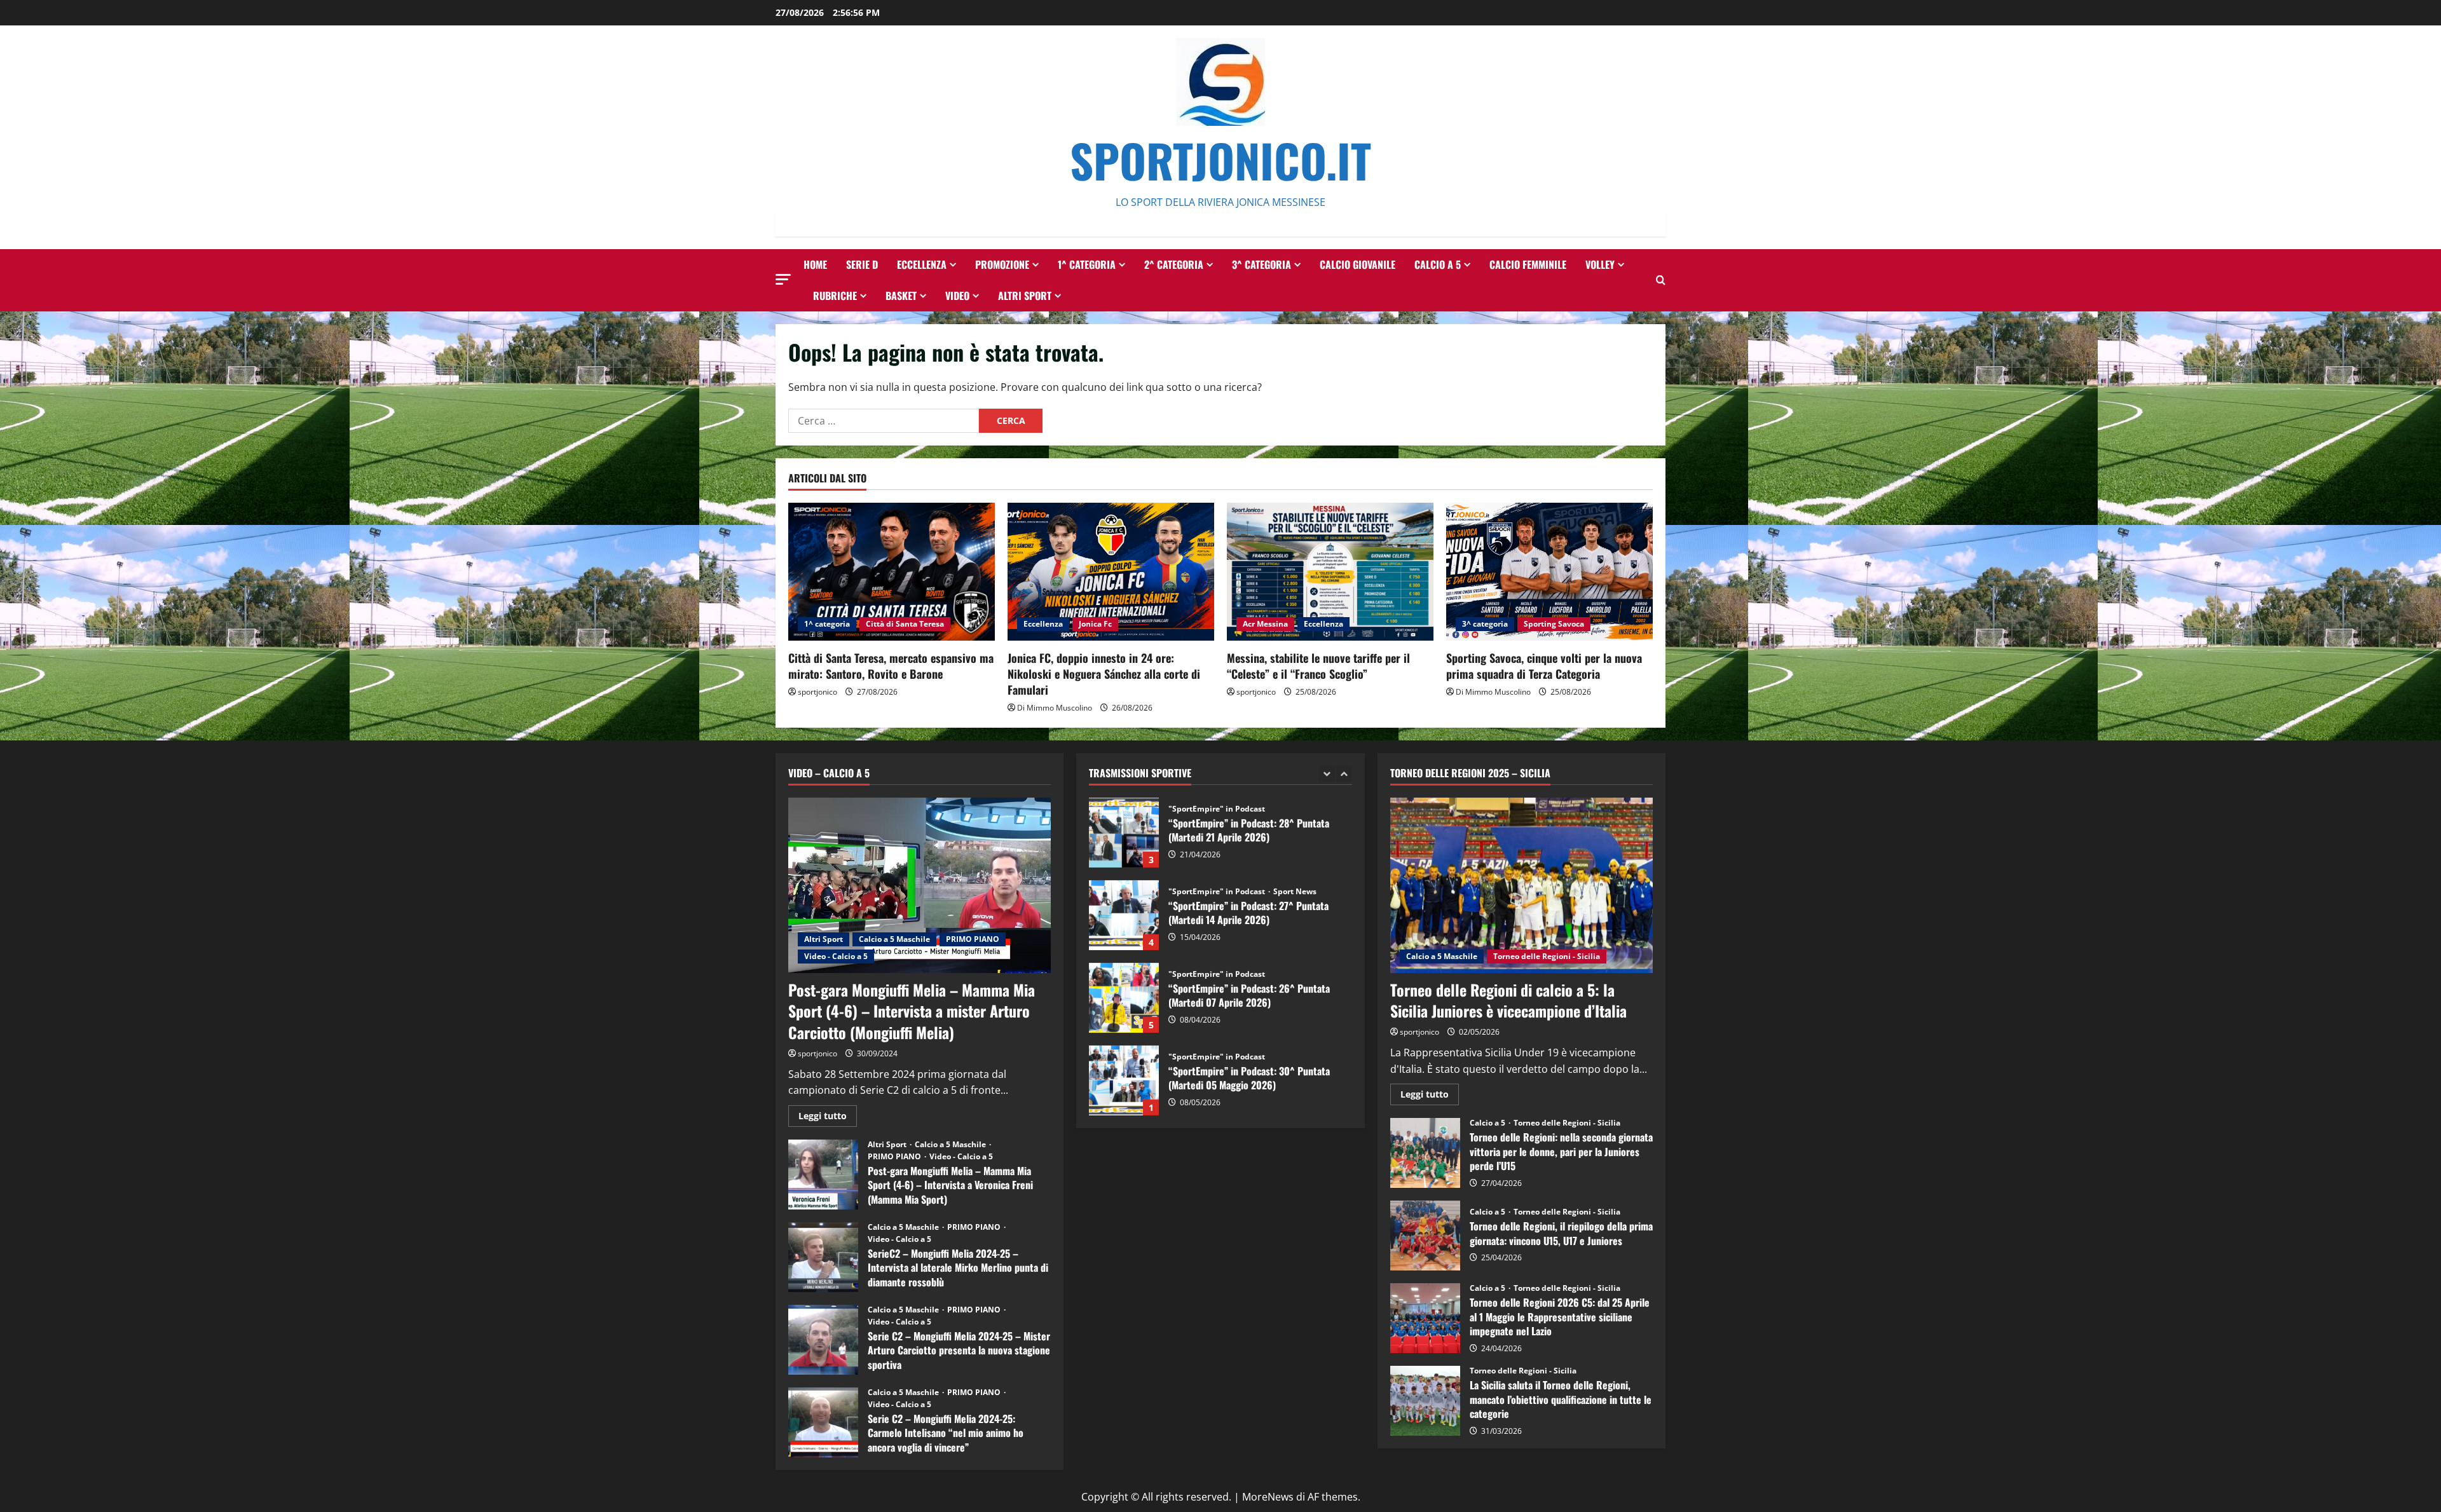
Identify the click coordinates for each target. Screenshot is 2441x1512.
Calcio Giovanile (1357, 264)
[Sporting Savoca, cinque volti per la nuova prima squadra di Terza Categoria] (1549, 572)
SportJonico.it (1220, 160)
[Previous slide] (1327, 774)
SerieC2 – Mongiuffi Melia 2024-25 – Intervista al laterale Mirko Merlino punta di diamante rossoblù (823, 1257)
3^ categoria (1262, 264)
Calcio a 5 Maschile (894, 939)
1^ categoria (1087, 264)
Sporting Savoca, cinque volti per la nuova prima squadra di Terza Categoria (1544, 666)
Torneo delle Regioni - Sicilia (1547, 956)
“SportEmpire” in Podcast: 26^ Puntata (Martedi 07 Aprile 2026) (1124, 998)
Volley (1600, 264)
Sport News (1295, 892)
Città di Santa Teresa (905, 624)
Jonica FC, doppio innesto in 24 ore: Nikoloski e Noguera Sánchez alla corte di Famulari (1104, 674)
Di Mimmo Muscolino (1055, 708)
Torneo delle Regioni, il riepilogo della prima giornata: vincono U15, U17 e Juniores (1425, 1236)
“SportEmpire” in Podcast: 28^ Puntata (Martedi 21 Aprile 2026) (1124, 833)
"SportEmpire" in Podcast (1217, 809)
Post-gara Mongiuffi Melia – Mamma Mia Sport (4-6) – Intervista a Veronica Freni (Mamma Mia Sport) (823, 1175)
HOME (815, 264)
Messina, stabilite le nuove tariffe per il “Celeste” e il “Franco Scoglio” (1318, 666)
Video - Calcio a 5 (836, 956)
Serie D (862, 264)
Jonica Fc (1095, 624)
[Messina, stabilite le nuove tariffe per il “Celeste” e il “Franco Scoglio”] (1330, 572)
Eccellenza (922, 264)
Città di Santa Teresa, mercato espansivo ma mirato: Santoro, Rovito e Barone (891, 666)
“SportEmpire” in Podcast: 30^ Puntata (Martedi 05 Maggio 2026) (1124, 1080)
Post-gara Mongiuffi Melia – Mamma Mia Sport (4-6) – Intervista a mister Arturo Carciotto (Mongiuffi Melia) (912, 1011)
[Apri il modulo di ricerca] (1661, 280)
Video (957, 296)
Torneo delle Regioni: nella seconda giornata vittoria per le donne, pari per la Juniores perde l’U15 (1425, 1153)
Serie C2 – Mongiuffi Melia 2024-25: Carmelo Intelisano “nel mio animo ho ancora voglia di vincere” (823, 1422)
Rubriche (835, 296)
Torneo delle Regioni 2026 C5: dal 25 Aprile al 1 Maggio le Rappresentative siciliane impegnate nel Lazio (1425, 1318)
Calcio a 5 (1438, 264)
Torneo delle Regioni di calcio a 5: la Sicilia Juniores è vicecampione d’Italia (1508, 1000)
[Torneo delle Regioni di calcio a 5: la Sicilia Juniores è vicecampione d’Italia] (1521, 885)
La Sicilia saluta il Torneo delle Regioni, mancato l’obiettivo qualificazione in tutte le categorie (1425, 1401)
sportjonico (817, 692)
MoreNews (1268, 1497)
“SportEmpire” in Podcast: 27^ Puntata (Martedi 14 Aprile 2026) (1124, 915)
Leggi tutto (828, 1118)
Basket (901, 296)
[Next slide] (1344, 774)
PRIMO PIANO (973, 939)
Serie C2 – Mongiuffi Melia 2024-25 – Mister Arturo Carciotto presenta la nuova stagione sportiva (823, 1340)
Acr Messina (1265, 624)
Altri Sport (1025, 296)
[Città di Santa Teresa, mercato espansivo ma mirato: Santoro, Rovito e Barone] (892, 572)
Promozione (1002, 264)
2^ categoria (1174, 264)
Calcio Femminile (1528, 264)
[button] (783, 279)
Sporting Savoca (1554, 624)
